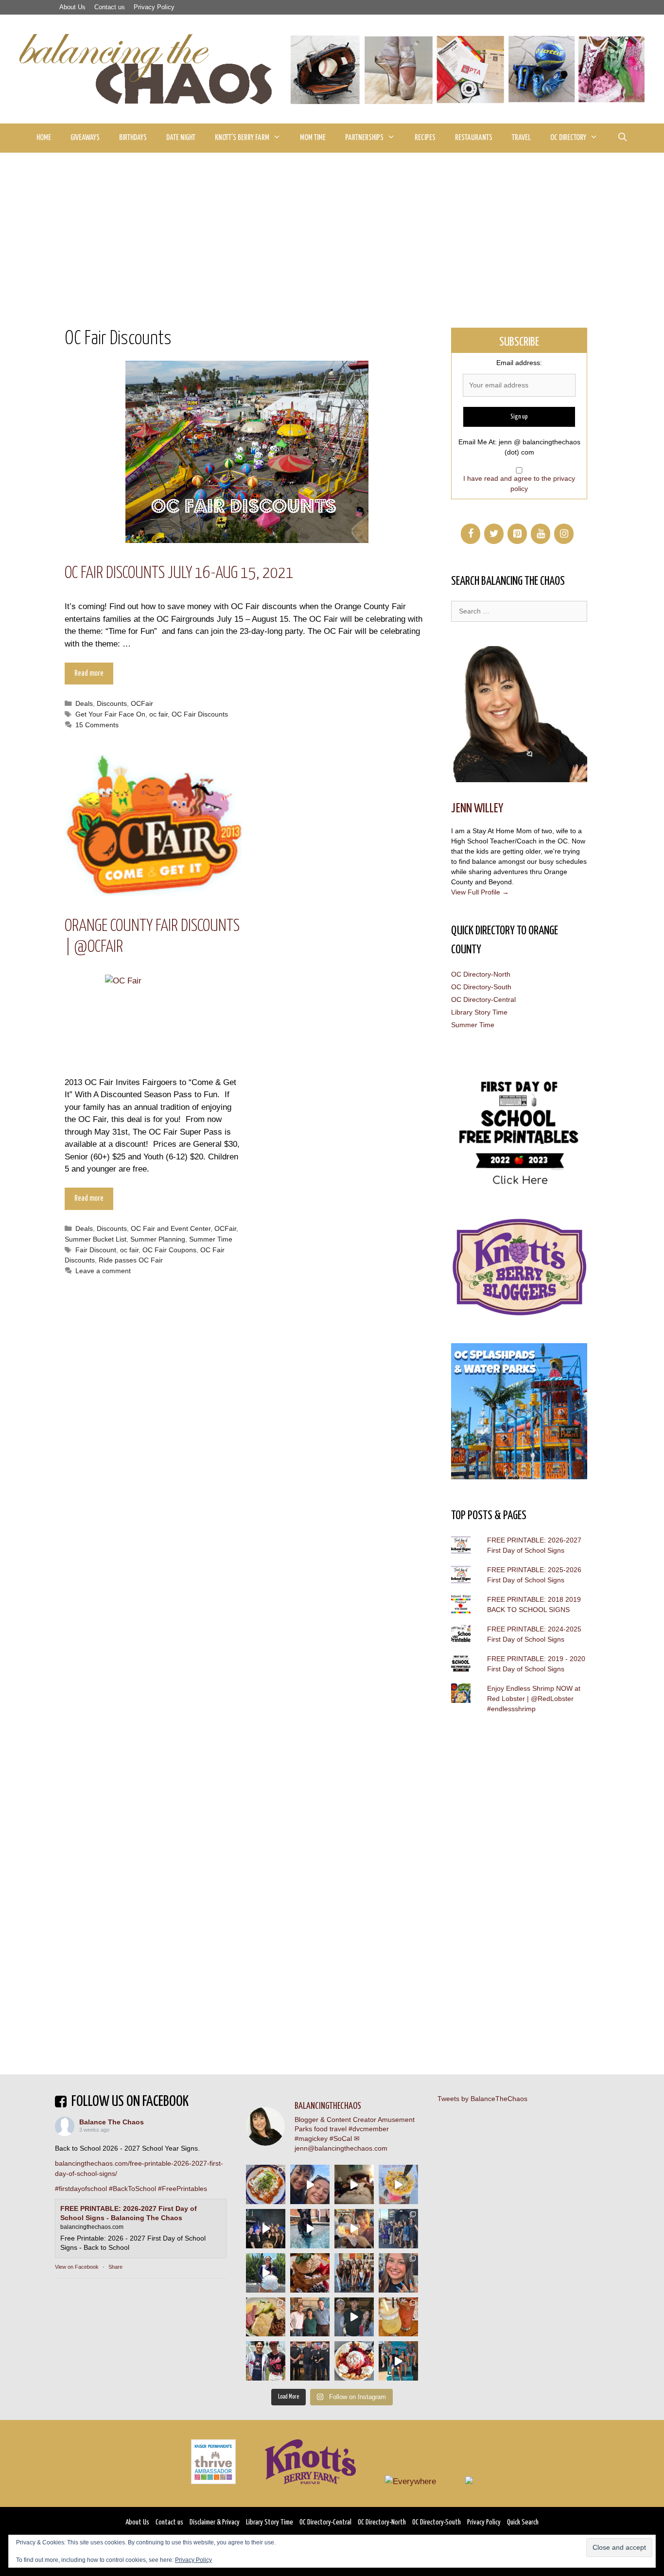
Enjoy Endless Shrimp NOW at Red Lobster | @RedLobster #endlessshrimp (534, 1699)
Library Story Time (479, 1012)
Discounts (112, 703)
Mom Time (313, 138)
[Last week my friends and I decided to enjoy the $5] (398, 2184)
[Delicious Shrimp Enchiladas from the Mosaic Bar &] (266, 2184)
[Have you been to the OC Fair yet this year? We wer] (354, 2229)
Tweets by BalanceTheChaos (482, 2099)
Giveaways (85, 138)
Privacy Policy (154, 7)
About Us (72, 7)
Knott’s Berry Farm (242, 138)
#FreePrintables (183, 2189)
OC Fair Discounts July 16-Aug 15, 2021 (179, 573)
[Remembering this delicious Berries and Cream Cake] (310, 2273)
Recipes (425, 138)
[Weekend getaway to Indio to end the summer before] (354, 2184)
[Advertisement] (332, 226)
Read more (89, 674)
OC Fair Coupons (169, 1250)
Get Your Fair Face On (110, 714)
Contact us (110, 7)
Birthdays (133, 138)
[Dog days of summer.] (310, 2229)
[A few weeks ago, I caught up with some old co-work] (310, 2317)
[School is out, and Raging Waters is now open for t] (398, 2361)
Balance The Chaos (112, 2122)
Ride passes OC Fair (131, 1260)
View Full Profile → (480, 892)
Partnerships (364, 138)
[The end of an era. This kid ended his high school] (310, 2361)
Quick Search (523, 2522)
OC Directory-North (481, 974)
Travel (521, 138)
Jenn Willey (477, 809)
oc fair (158, 714)
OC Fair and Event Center (171, 1228)
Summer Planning (158, 1239)
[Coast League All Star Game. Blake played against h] (266, 2361)
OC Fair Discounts (200, 714)
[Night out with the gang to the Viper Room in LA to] (266, 2229)
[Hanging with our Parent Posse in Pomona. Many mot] (398, 2229)
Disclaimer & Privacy (215, 2522)
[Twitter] (494, 534)
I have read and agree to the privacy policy (519, 483)
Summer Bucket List (96, 1239)
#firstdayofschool (81, 2189)
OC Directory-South (481, 987)
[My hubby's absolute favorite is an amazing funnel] (354, 2361)
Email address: (519, 363)
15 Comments (97, 725)
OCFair (142, 703)
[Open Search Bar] (622, 138)
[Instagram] (564, 534)
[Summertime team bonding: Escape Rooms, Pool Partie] (354, 2273)
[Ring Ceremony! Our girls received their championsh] (398, 2273)
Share (115, 2267)
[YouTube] (541, 534)
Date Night (181, 138)
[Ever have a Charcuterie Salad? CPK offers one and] (266, 2317)
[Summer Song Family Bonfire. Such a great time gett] (310, 2184)
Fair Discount (96, 1250)
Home (44, 138)
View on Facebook (77, 2267)
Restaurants (474, 138)
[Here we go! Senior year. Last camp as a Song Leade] (266, 2273)
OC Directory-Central (483, 999)
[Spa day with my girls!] (398, 2317)
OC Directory (568, 138)
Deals (84, 703)
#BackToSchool (132, 2189)
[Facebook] (471, 534)
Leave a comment (103, 1271)
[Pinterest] (517, 534)
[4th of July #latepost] (354, 2317)
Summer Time (211, 1239)
